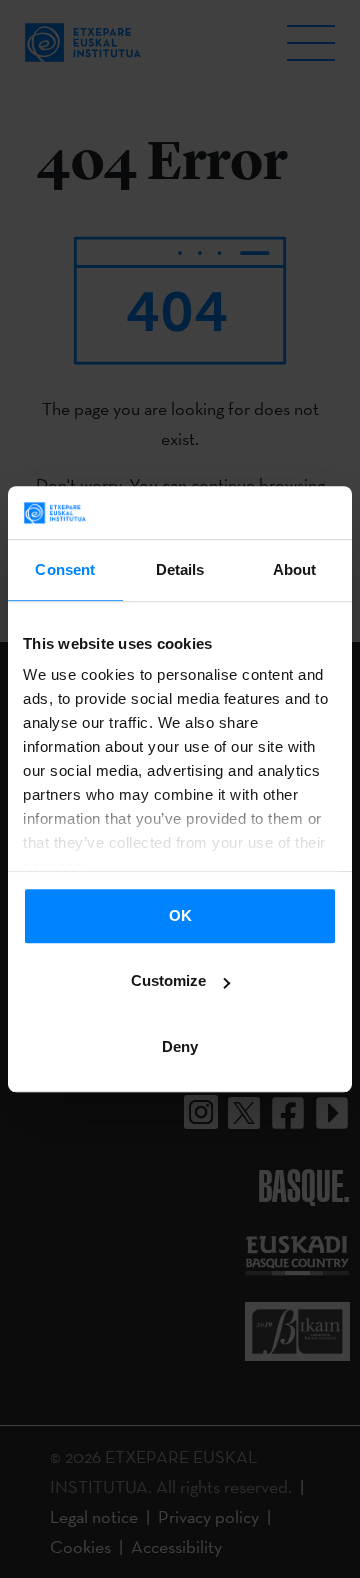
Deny (180, 1046)
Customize (168, 980)
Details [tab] (180, 569)
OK (180, 915)
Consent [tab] (65, 569)
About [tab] (295, 569)
